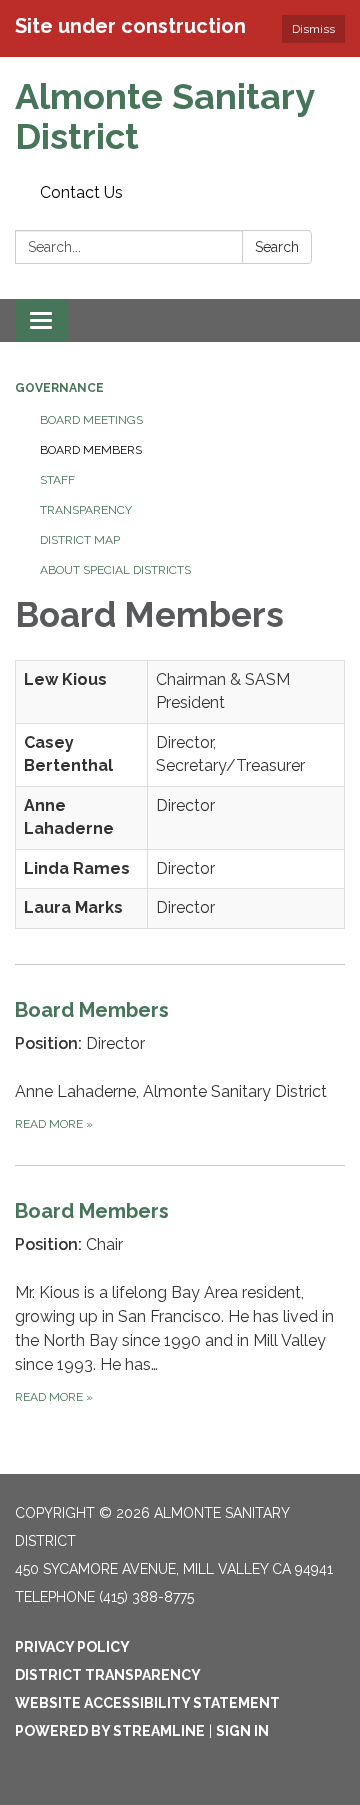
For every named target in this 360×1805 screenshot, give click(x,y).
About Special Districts (115, 570)
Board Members (91, 450)
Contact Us (81, 192)
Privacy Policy (72, 1647)
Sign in (242, 1731)
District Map (80, 540)
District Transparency (108, 1675)
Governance (59, 388)
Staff (57, 480)
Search (277, 247)
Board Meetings (91, 420)
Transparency (86, 510)
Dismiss (313, 29)
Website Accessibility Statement (147, 1703)
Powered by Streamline (110, 1731)
